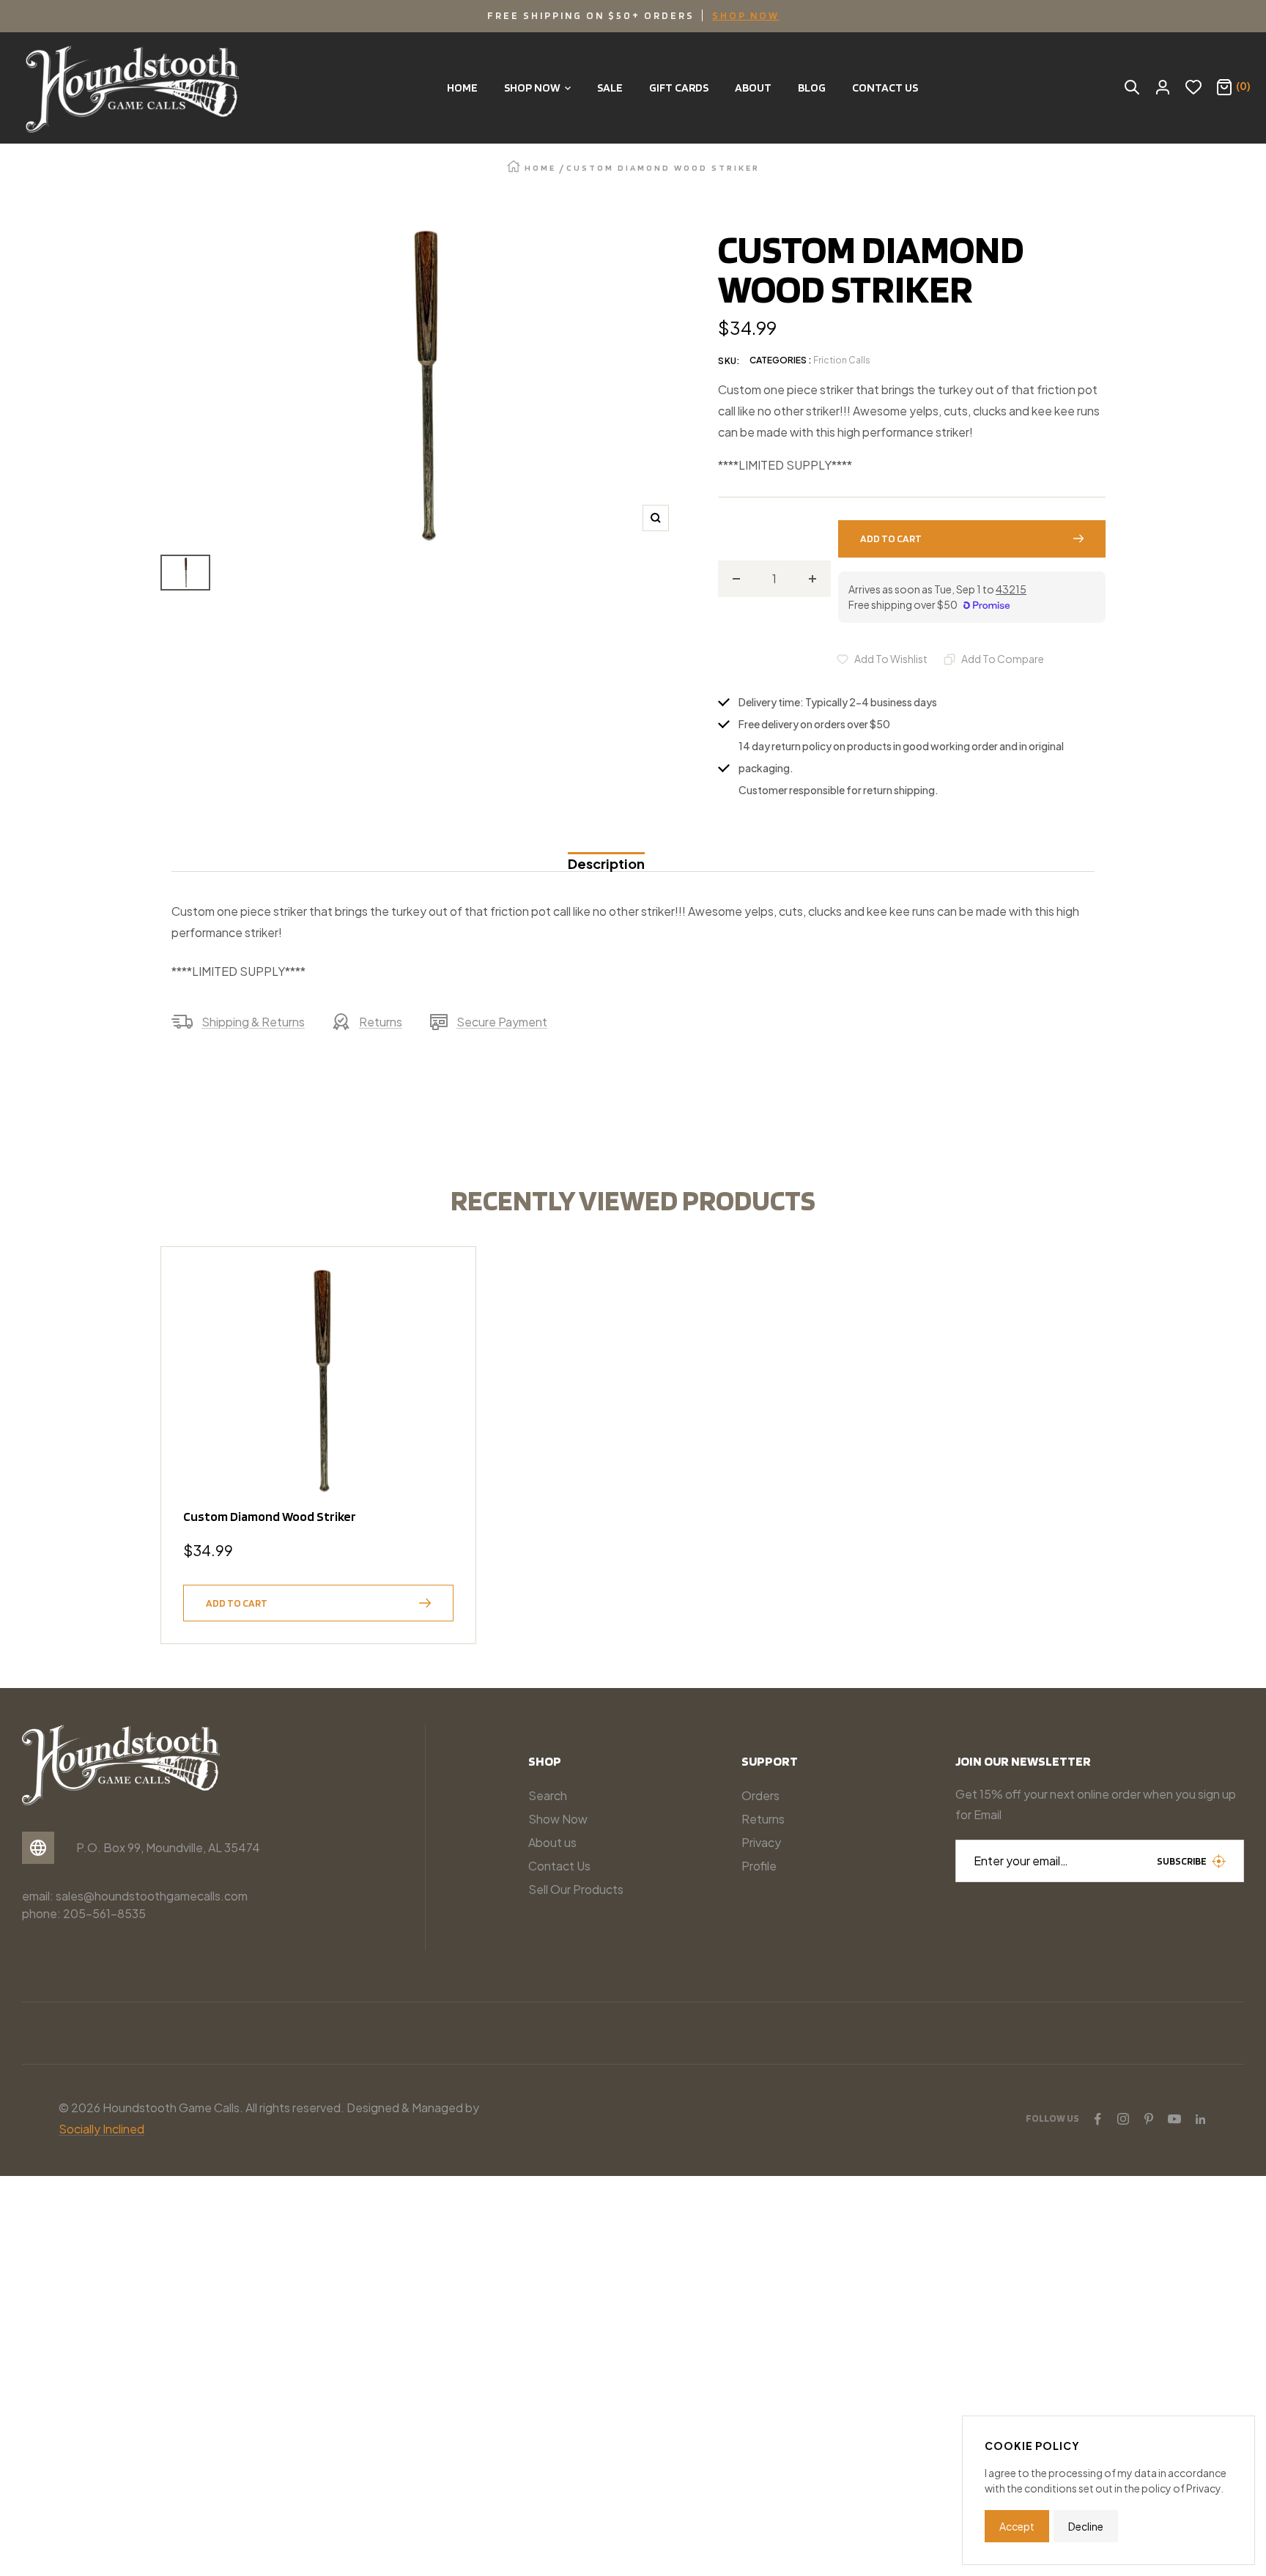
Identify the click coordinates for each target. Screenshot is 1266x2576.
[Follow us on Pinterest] (1149, 2119)
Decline (1086, 2526)
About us (552, 1842)
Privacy (761, 1842)
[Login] (1163, 88)
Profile (759, 1866)
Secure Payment (502, 1022)
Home (540, 167)
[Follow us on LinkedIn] (1200, 2119)
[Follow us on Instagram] (1123, 2119)
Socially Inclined (101, 2129)
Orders (760, 1795)
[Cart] (1224, 88)
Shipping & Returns (253, 1022)
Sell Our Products (576, 1889)
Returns (381, 1022)
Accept (1017, 2526)
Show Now (558, 1819)
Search (548, 1795)
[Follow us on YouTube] (1174, 2119)
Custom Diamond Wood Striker (270, 1516)
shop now (746, 15)
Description (606, 863)
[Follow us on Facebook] (1097, 2119)
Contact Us (559, 1866)
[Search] (1132, 88)
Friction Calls (842, 360)
